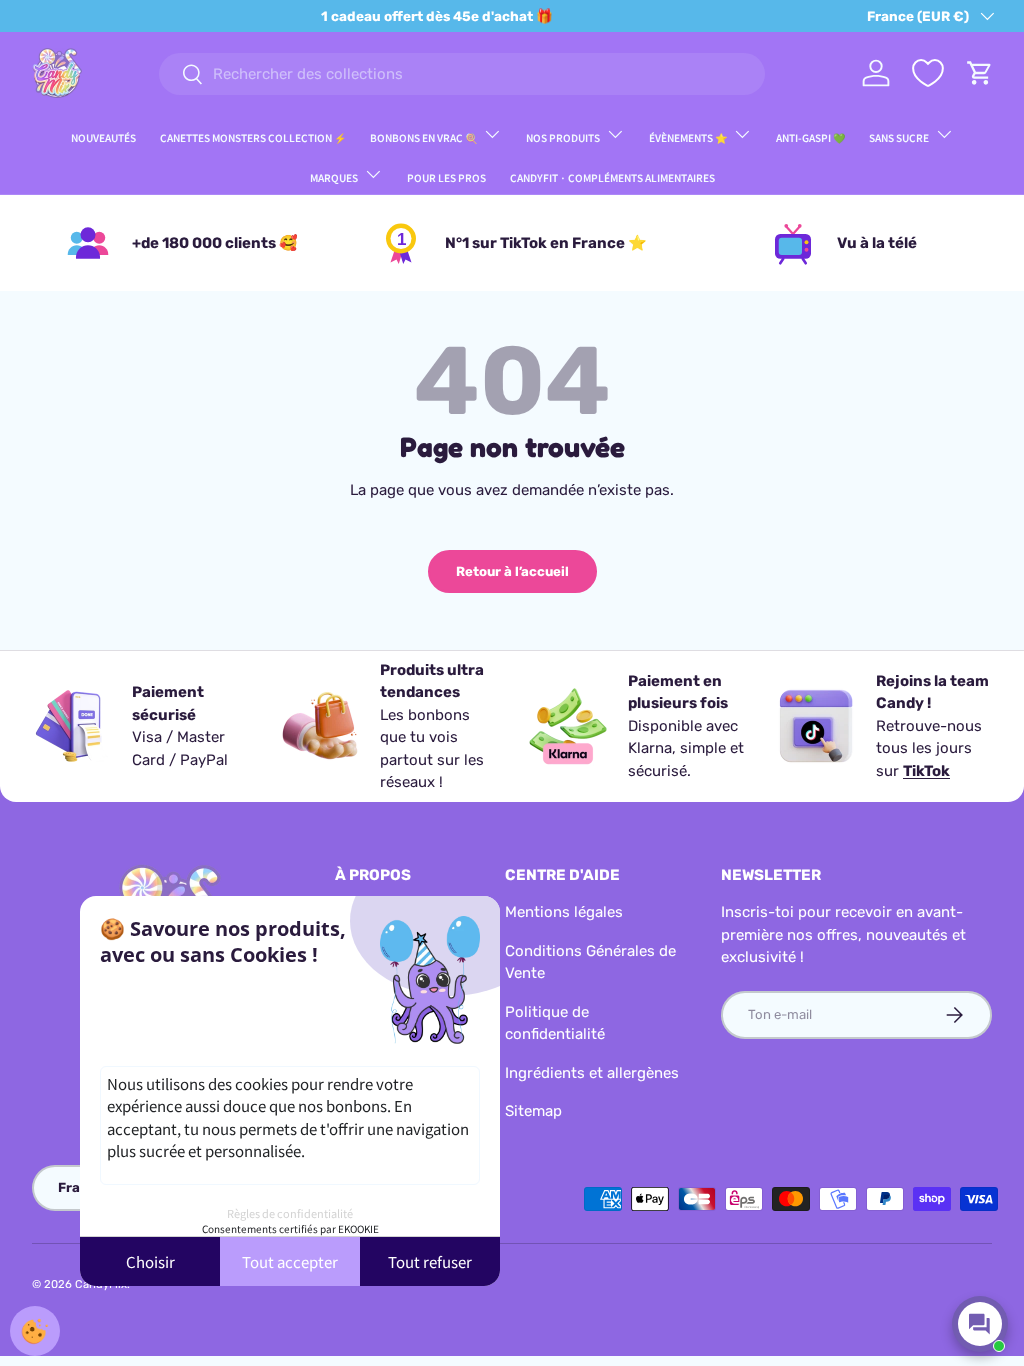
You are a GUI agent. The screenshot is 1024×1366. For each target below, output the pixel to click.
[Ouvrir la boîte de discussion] (980, 1324)
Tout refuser (430, 1261)
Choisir (150, 1261)
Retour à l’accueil (512, 571)
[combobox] (461, 74)
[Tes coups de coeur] (928, 73)
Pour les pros (446, 177)
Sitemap (533, 1111)
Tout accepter (290, 1261)
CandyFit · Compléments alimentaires (612, 177)
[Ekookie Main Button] (35, 1331)
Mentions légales (564, 912)
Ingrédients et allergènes (592, 1073)
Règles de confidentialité (290, 1213)
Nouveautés (103, 137)
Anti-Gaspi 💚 (810, 137)
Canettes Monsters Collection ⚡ (253, 137)
